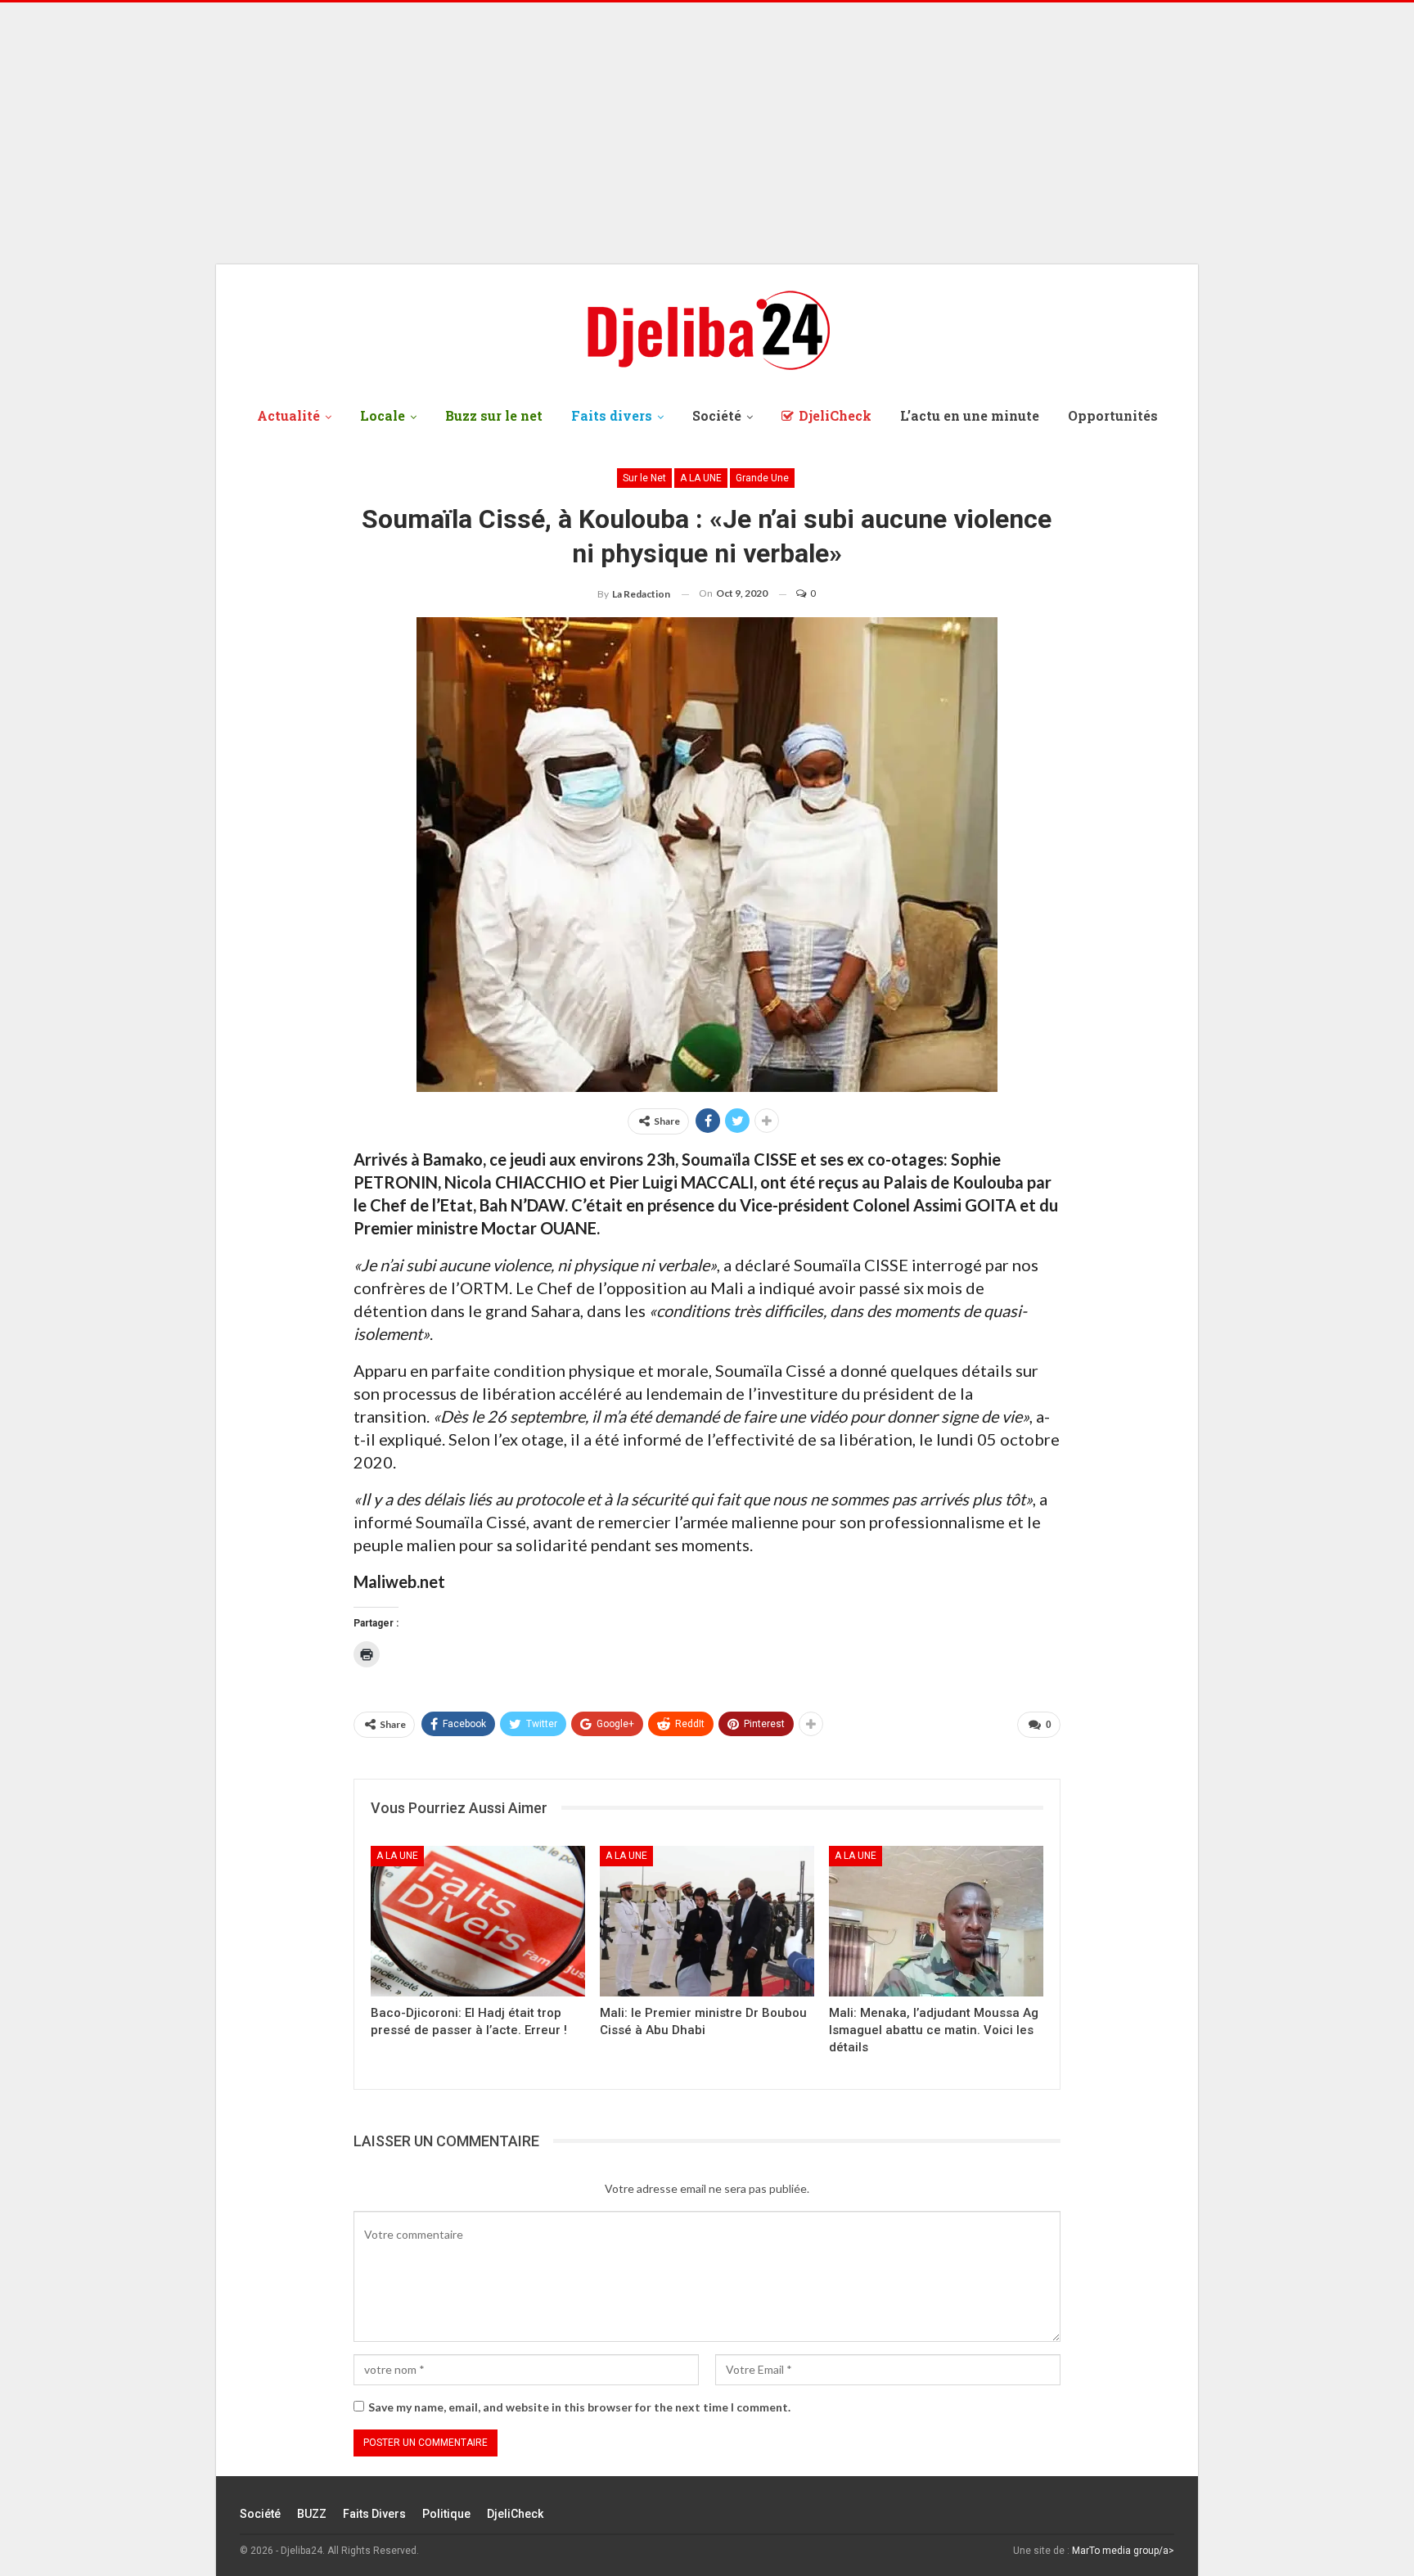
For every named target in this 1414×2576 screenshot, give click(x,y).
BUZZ (312, 2514)
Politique (446, 2514)
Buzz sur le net (494, 415)
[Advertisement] (707, 133)
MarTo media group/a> (1123, 2551)
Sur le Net (644, 478)
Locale (383, 415)
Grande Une (762, 478)
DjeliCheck (835, 415)
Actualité (288, 415)
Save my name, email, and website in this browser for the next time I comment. (579, 2407)
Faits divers (612, 415)
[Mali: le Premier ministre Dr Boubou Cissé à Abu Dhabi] (707, 1921)
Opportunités (1113, 415)
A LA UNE (701, 478)
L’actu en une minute (970, 415)
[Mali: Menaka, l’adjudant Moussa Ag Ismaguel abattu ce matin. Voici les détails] (936, 1921)
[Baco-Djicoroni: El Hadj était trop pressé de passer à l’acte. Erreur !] (478, 1921)
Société (717, 415)
